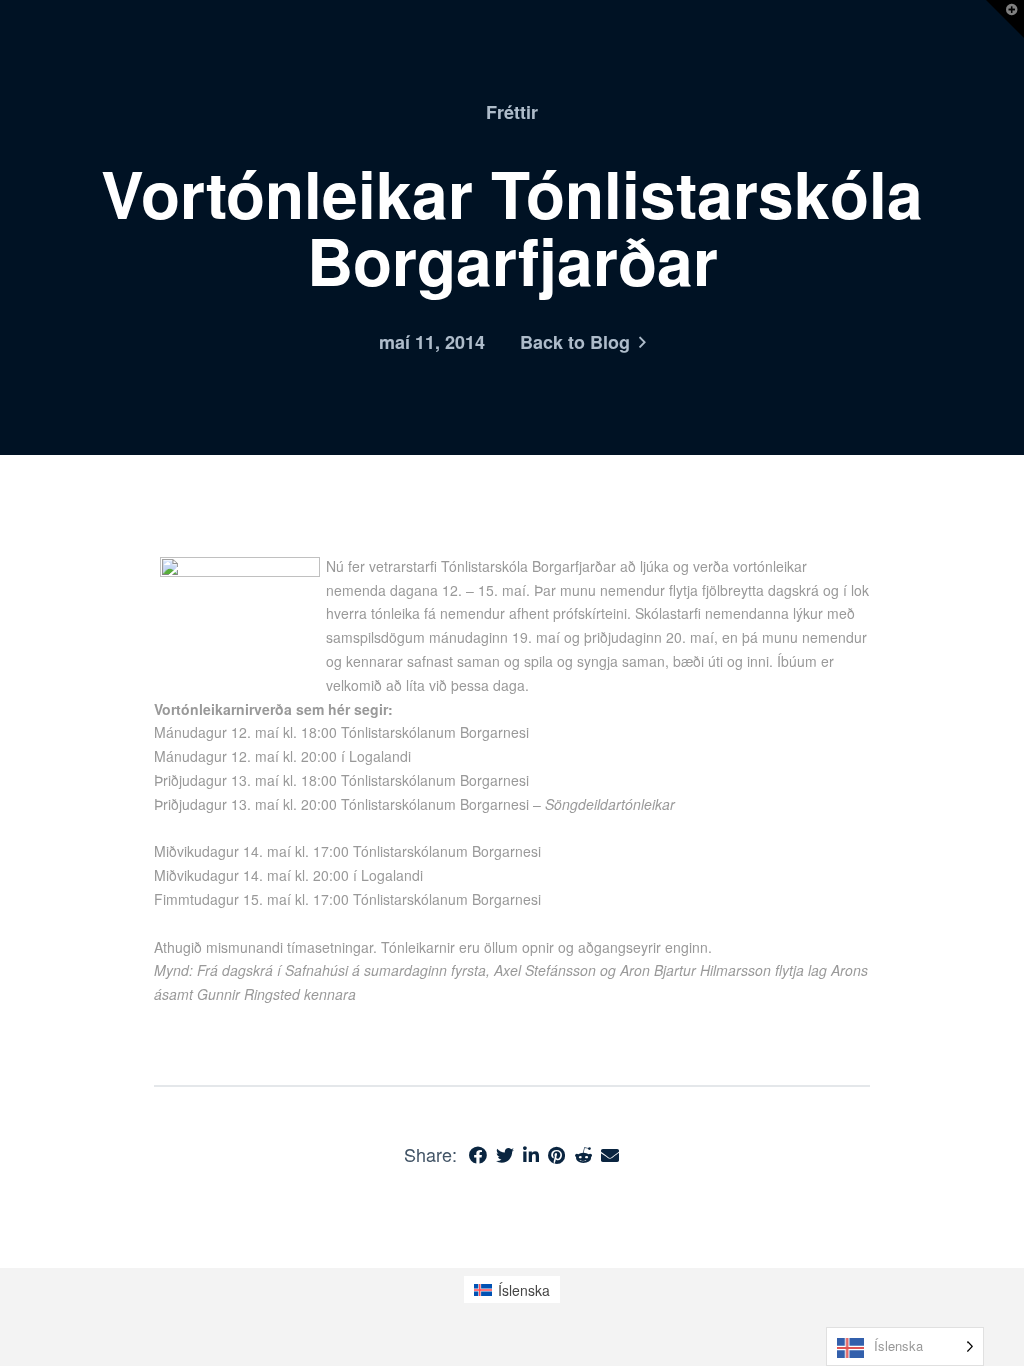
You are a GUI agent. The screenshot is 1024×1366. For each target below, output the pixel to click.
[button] (1005, 19)
